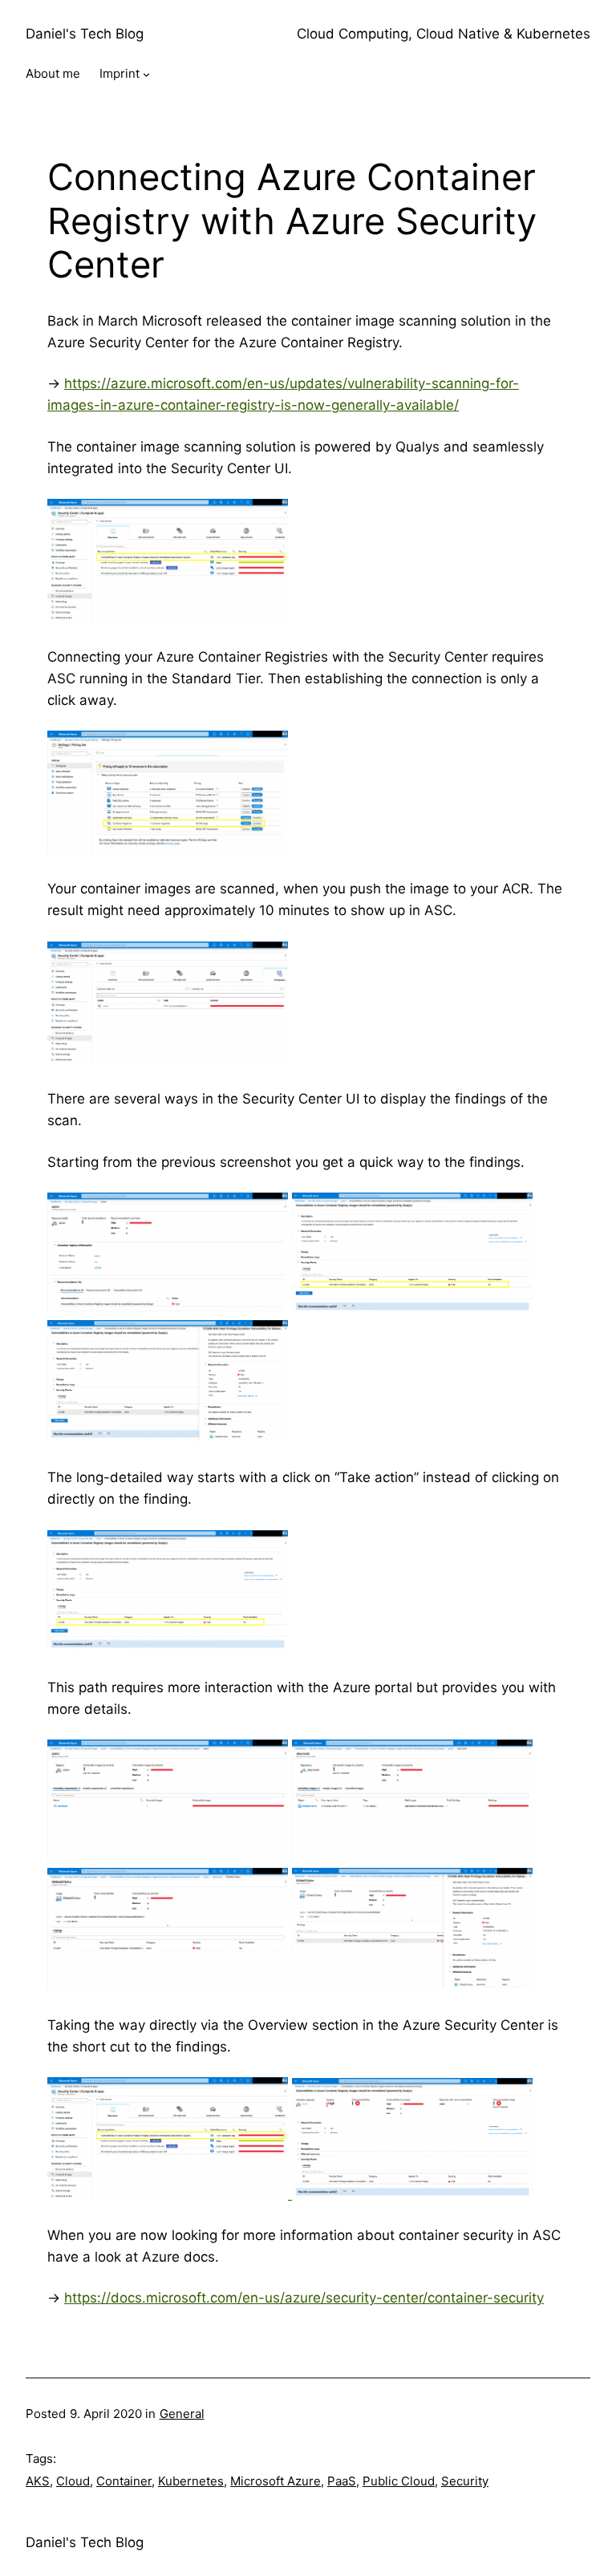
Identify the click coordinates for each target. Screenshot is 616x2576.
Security (465, 2481)
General (182, 2414)
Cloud (73, 2481)
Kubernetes (191, 2481)
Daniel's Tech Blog (85, 34)
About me (53, 73)
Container (124, 2481)
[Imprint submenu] (146, 74)
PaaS (342, 2481)
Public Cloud (399, 2481)
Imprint (120, 73)
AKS (38, 2481)
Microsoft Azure (276, 2481)
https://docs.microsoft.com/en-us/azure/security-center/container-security (304, 2298)
